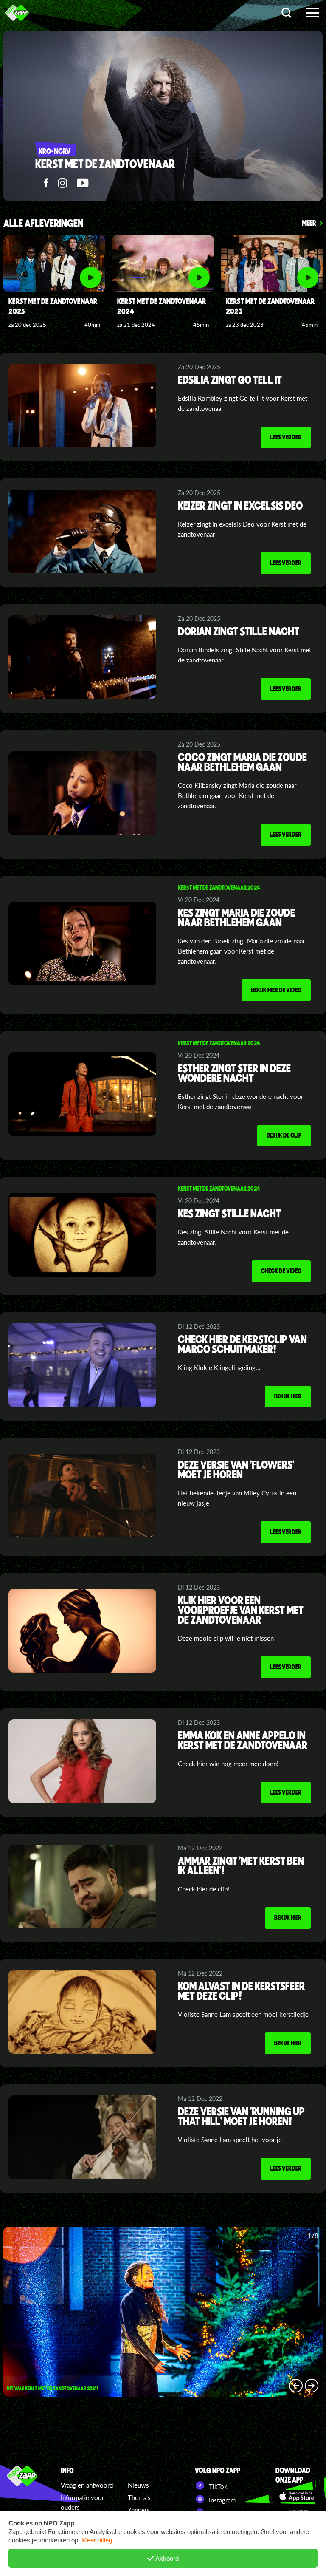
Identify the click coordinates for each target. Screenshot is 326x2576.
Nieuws (138, 2485)
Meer (309, 223)
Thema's (139, 2497)
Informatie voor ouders (82, 2502)
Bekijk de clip (284, 1135)
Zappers (139, 2510)
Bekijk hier (288, 1396)
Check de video (281, 1271)
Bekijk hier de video (276, 990)
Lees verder (286, 437)
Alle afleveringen (44, 224)
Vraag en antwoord (87, 2485)
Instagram (221, 2500)
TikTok (217, 2486)
